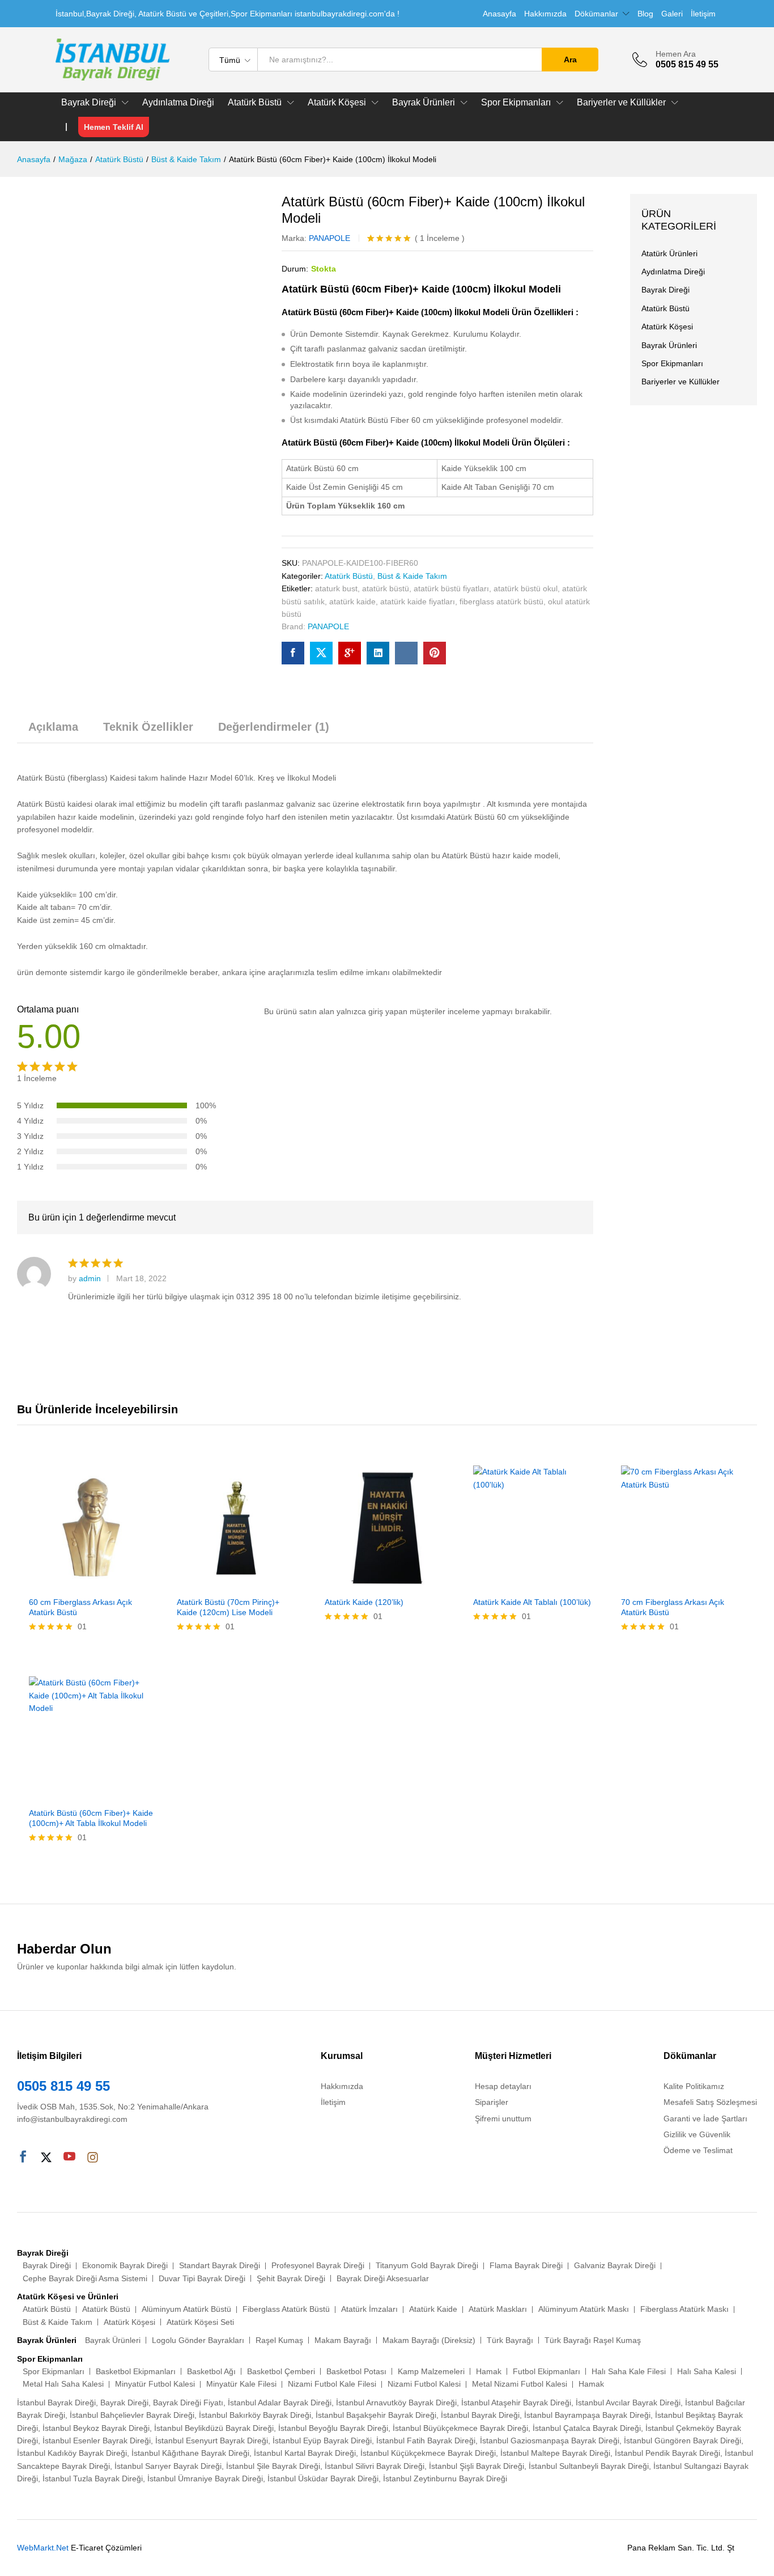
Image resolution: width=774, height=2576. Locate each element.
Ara (570, 60)
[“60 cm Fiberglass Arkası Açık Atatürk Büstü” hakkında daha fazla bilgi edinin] (78, 1583)
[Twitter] (46, 2158)
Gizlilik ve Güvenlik (697, 2134)
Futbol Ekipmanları (547, 2371)
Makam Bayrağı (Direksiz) (429, 2340)
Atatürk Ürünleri (669, 253)
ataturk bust (336, 588)
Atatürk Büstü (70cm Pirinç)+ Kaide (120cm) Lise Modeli (228, 1607)
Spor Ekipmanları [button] (516, 103)
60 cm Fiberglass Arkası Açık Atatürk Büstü (80, 1607)
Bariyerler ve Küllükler (681, 382)
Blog (645, 14)
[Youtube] (69, 2158)
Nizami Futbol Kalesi (424, 2384)
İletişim (703, 14)
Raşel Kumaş (279, 2340)
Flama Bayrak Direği (526, 2265)
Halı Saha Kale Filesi (629, 2371)
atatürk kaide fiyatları (418, 601)
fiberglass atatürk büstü (501, 601)
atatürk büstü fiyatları (451, 588)
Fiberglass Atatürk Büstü (286, 2309)
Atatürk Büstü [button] (255, 103)
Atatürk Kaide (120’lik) (364, 1602)
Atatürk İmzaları (369, 2309)
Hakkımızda (545, 14)
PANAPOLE (329, 238)
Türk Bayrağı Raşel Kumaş (593, 2340)
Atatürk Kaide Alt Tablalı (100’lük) (532, 1602)
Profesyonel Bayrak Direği (318, 2265)
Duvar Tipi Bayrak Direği (202, 2278)
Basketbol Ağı (211, 2371)
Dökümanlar (596, 14)
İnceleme (440, 238)
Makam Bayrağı (343, 2340)
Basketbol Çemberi (281, 2371)
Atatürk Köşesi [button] (337, 103)
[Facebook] (23, 2158)
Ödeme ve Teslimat (698, 2150)
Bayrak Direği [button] (89, 103)
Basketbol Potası (356, 2371)
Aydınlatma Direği (178, 103)
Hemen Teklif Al (114, 127)
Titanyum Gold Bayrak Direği (427, 2265)
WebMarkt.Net (43, 2548)
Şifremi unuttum (503, 2119)
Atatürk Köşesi (667, 327)
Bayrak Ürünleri (669, 345)
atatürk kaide (352, 601)
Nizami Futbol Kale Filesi (332, 2384)
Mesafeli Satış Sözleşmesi (710, 2102)
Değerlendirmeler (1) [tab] (274, 727)
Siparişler (492, 2102)
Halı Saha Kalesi (707, 2371)
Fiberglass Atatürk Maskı (684, 2309)
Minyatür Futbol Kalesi (155, 2384)
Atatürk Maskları (498, 2309)
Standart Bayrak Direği (220, 2265)
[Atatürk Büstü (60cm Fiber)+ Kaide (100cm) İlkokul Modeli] (293, 653)
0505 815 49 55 (63, 2086)
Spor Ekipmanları (672, 363)
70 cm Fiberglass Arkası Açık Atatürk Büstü (673, 1607)
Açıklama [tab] (53, 727)
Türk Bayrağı (510, 2340)
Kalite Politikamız (694, 2086)
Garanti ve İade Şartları (705, 2119)
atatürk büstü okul (526, 588)
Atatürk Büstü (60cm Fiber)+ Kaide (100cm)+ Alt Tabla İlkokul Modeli (91, 1818)
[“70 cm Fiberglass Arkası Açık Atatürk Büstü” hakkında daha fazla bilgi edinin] (670, 1583)
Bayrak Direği (665, 290)
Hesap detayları (503, 2086)
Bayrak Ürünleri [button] (424, 103)
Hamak (489, 2371)
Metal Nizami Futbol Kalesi (520, 2384)
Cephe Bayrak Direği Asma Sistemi (85, 2278)
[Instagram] (93, 2158)
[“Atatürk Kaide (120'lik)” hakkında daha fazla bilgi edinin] (374, 1583)
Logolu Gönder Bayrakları (198, 2340)
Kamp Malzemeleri (431, 2371)
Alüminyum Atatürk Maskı (584, 2309)
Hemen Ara (676, 54)
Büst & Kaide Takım (412, 576)
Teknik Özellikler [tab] (148, 727)
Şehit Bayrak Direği (291, 2278)
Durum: (295, 269)
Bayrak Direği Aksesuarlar (383, 2278)
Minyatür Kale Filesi (241, 2384)
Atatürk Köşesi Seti (200, 2322)
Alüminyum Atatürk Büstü (186, 2309)
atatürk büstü (386, 588)
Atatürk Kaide (433, 2309)
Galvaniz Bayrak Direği (615, 2265)
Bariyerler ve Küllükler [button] (621, 103)
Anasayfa (499, 14)
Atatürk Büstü (349, 576)
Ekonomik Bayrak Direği (125, 2265)
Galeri (672, 14)
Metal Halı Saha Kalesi (63, 2384)
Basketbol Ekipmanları (136, 2371)
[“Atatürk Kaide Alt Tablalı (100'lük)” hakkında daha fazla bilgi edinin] (522, 1583)
